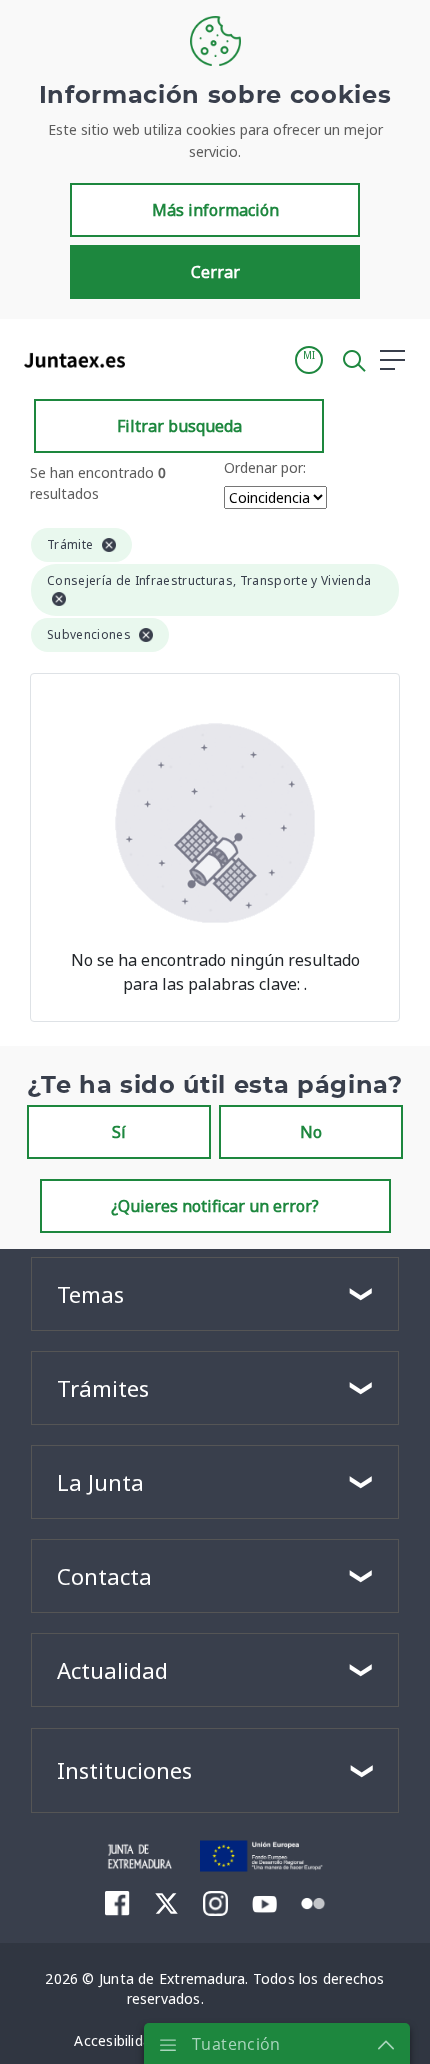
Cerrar (215, 272)
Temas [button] (90, 1294)
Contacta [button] (104, 1576)
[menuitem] (117, 1903)
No (311, 1132)
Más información (215, 210)
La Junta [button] (100, 1482)
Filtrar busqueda (179, 426)
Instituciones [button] (124, 1770)
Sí (119, 1132)
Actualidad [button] (112, 1670)
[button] (309, 360)
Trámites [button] (103, 1388)
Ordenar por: (265, 467)
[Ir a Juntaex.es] (68, 360)
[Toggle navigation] (153, 359)
